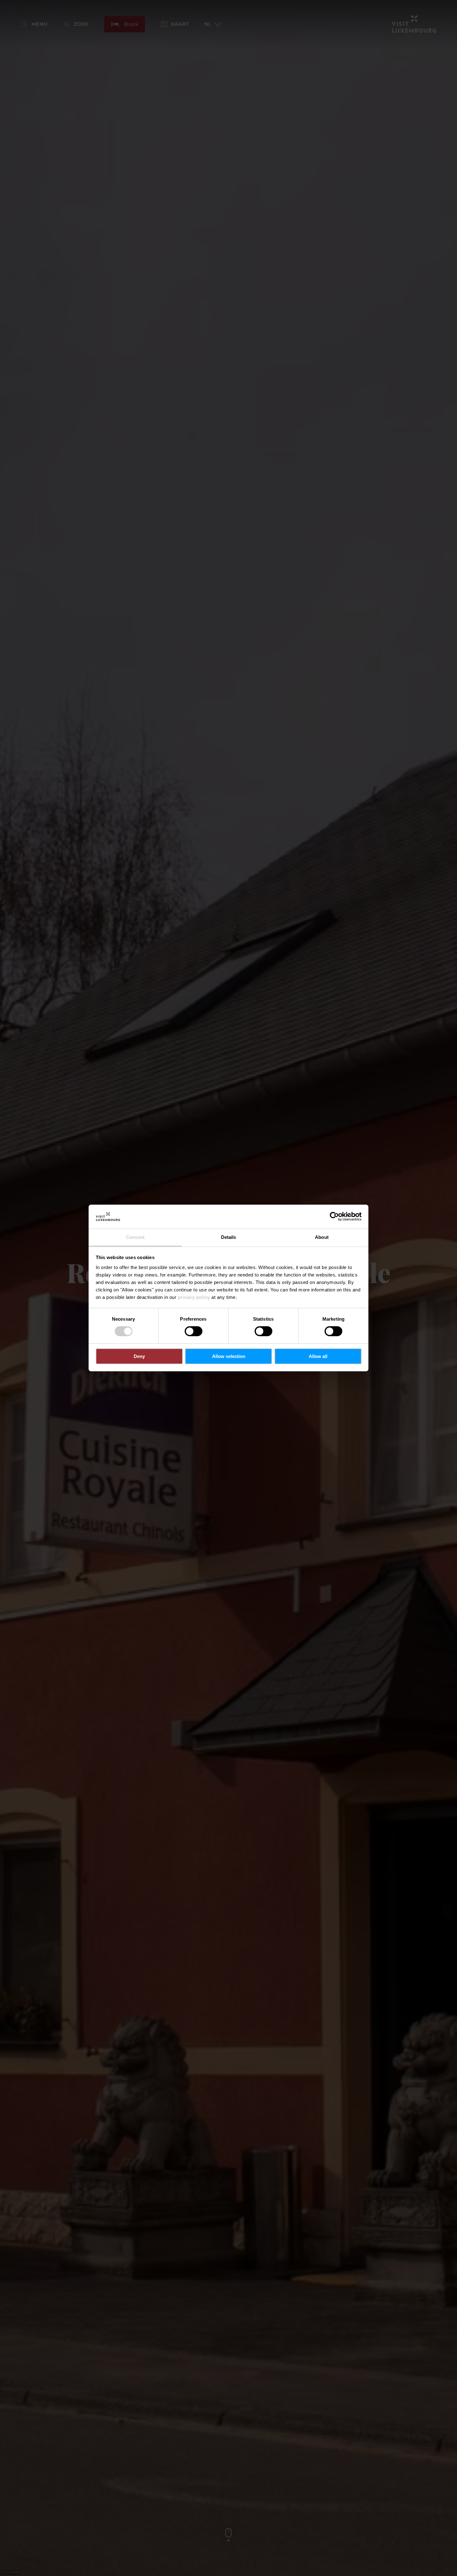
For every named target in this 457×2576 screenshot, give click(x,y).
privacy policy (194, 1297)
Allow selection (229, 1356)
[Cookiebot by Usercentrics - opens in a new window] (334, 1216)
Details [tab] (229, 1237)
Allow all (318, 1356)
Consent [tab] (135, 1237)
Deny (139, 1356)
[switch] (194, 1331)
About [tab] (322, 1237)
